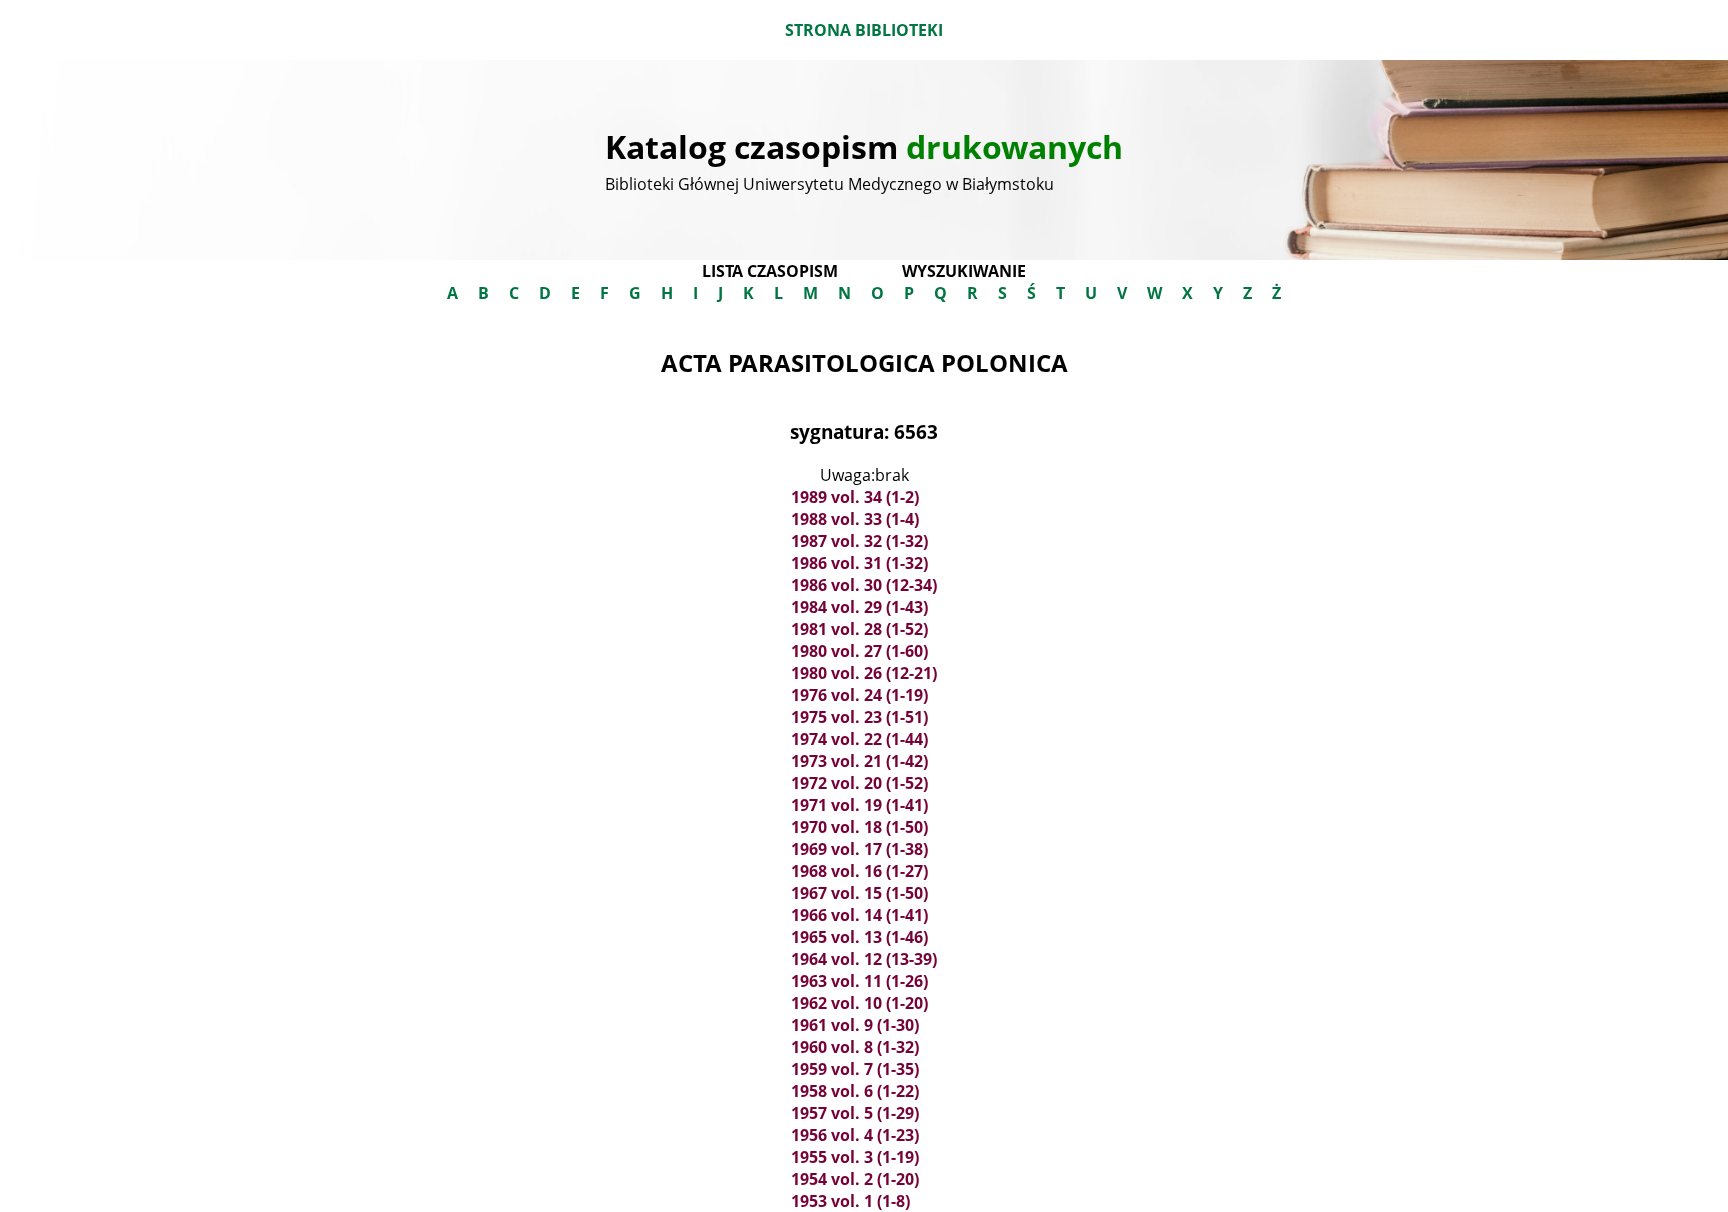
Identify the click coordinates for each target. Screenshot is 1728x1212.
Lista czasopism (770, 271)
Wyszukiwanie (964, 271)
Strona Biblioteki (864, 30)
